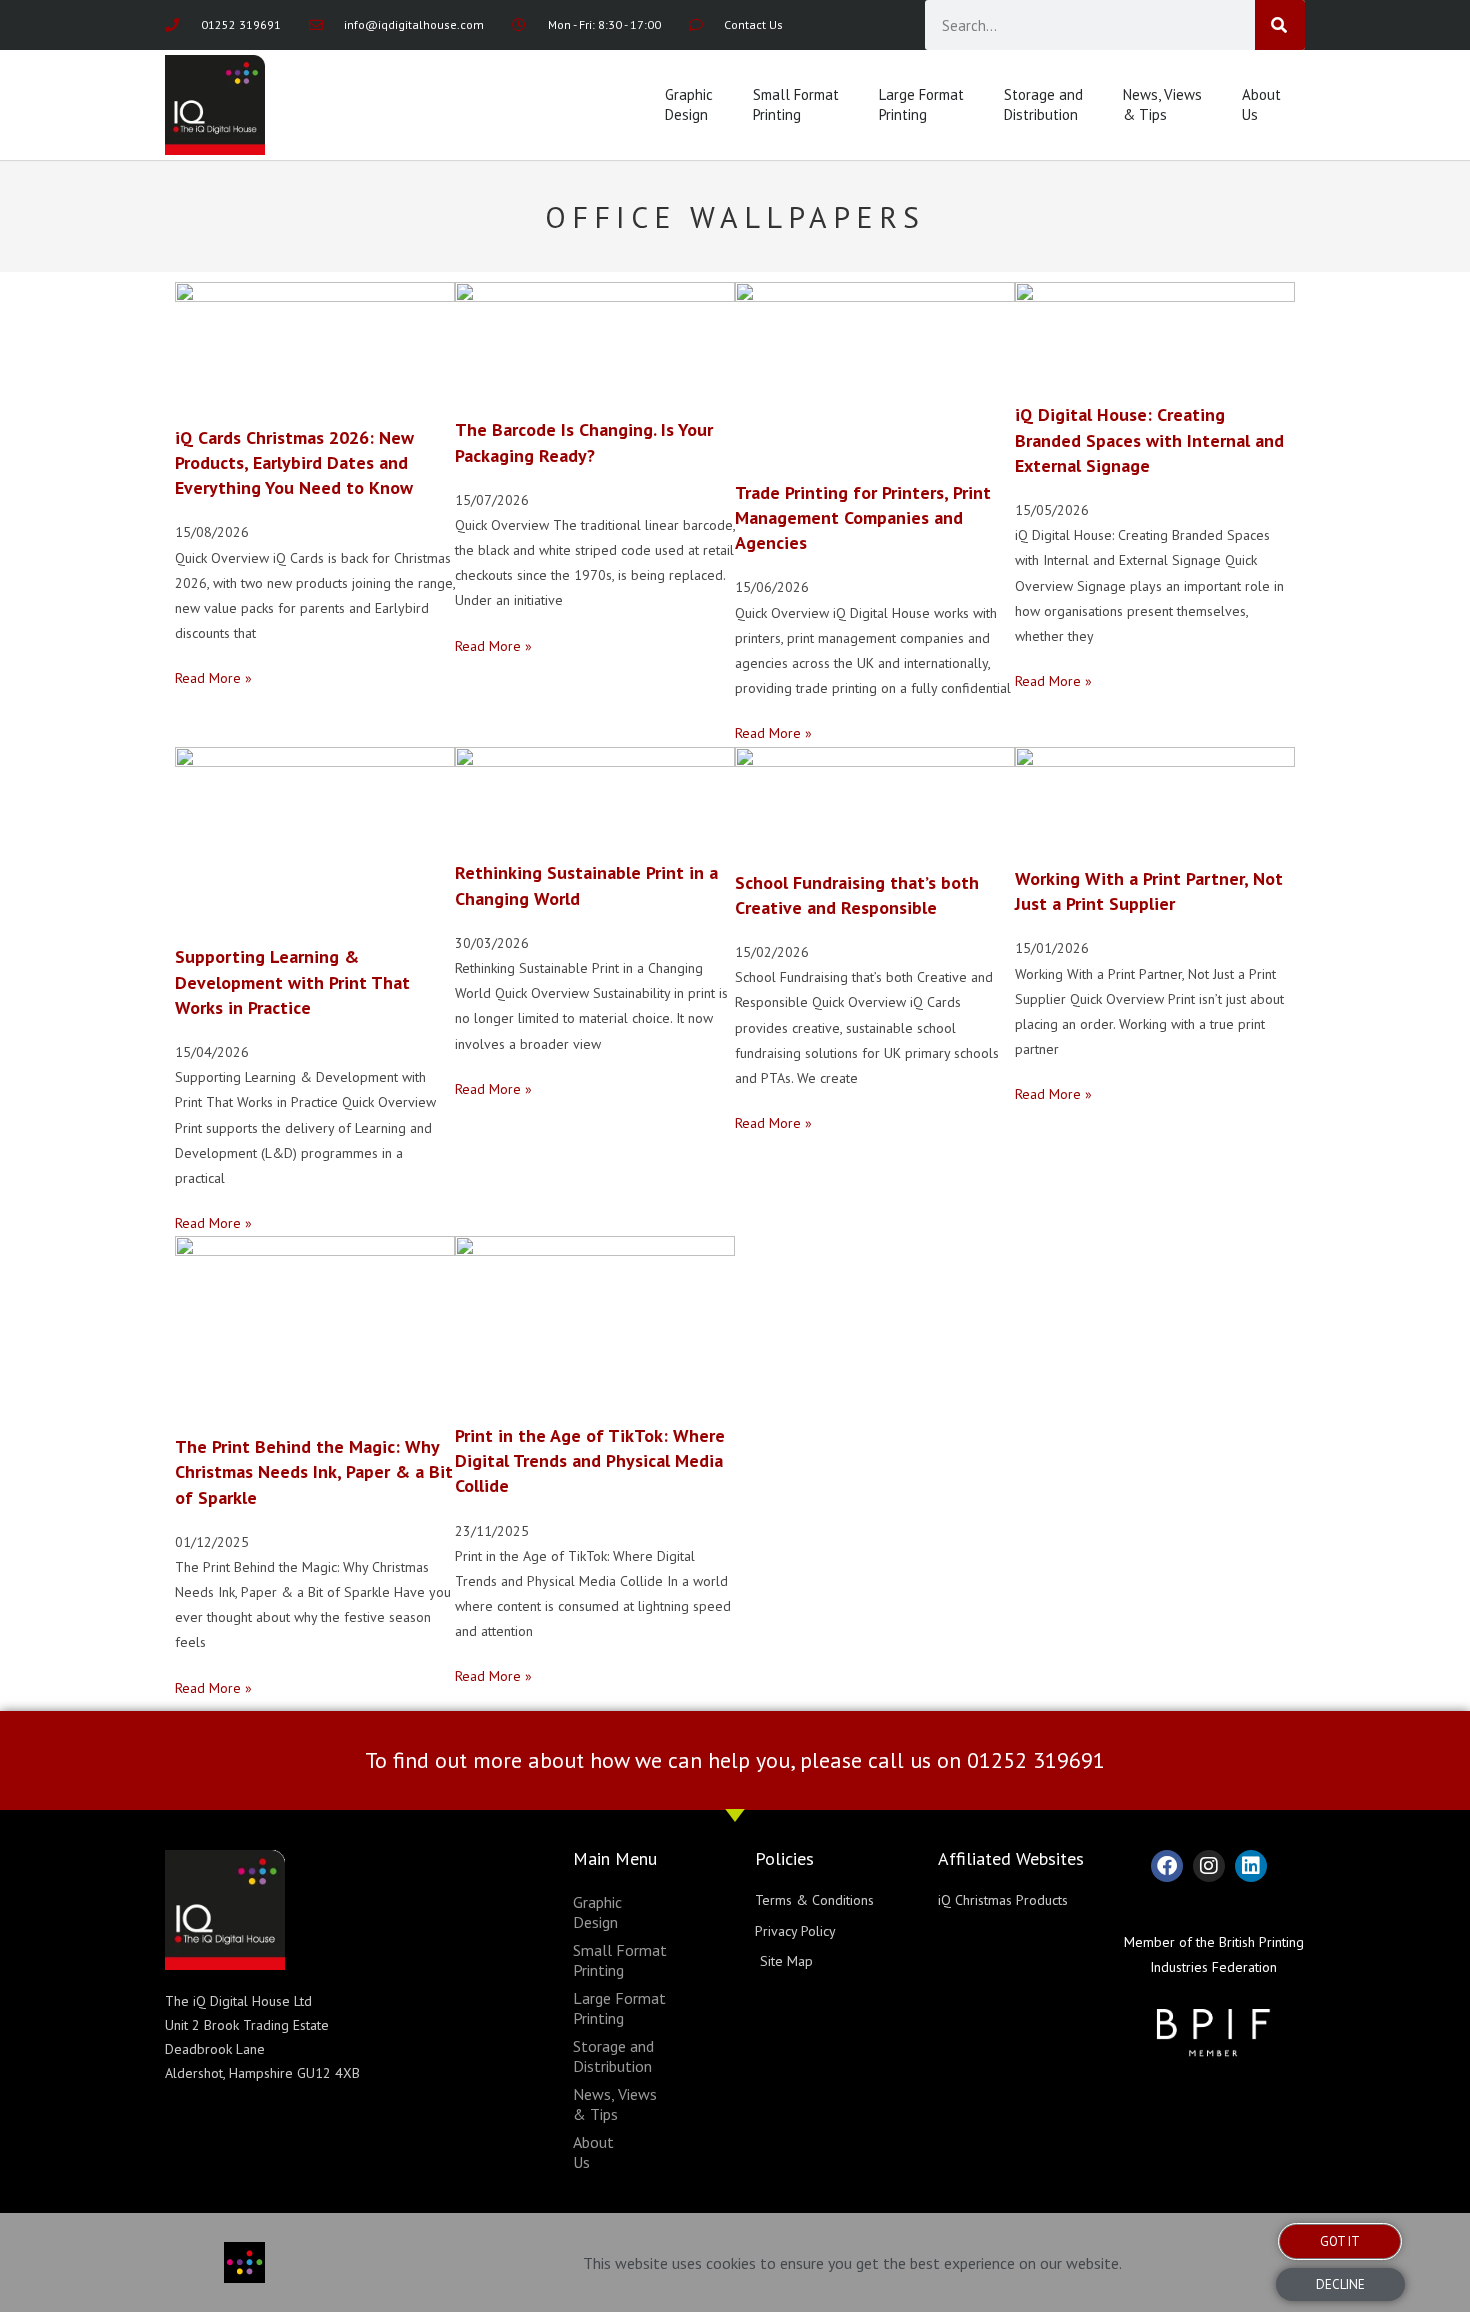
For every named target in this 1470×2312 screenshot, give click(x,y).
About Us (1261, 104)
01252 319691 (1036, 1760)
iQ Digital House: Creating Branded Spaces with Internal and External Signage (1149, 439)
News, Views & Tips (1162, 104)
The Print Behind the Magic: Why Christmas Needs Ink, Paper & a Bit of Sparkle (314, 1471)
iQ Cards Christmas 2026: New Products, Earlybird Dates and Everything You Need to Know (294, 462)
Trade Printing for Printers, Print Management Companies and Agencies (863, 517)
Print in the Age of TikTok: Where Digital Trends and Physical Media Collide (590, 1460)
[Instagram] (1209, 1866)
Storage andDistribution (1043, 104)
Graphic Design (689, 104)
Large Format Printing (921, 104)
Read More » (213, 678)
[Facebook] (1167, 1866)
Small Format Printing (796, 104)
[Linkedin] (1251, 1866)
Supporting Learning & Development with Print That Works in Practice (292, 981)
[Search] (1280, 25)
